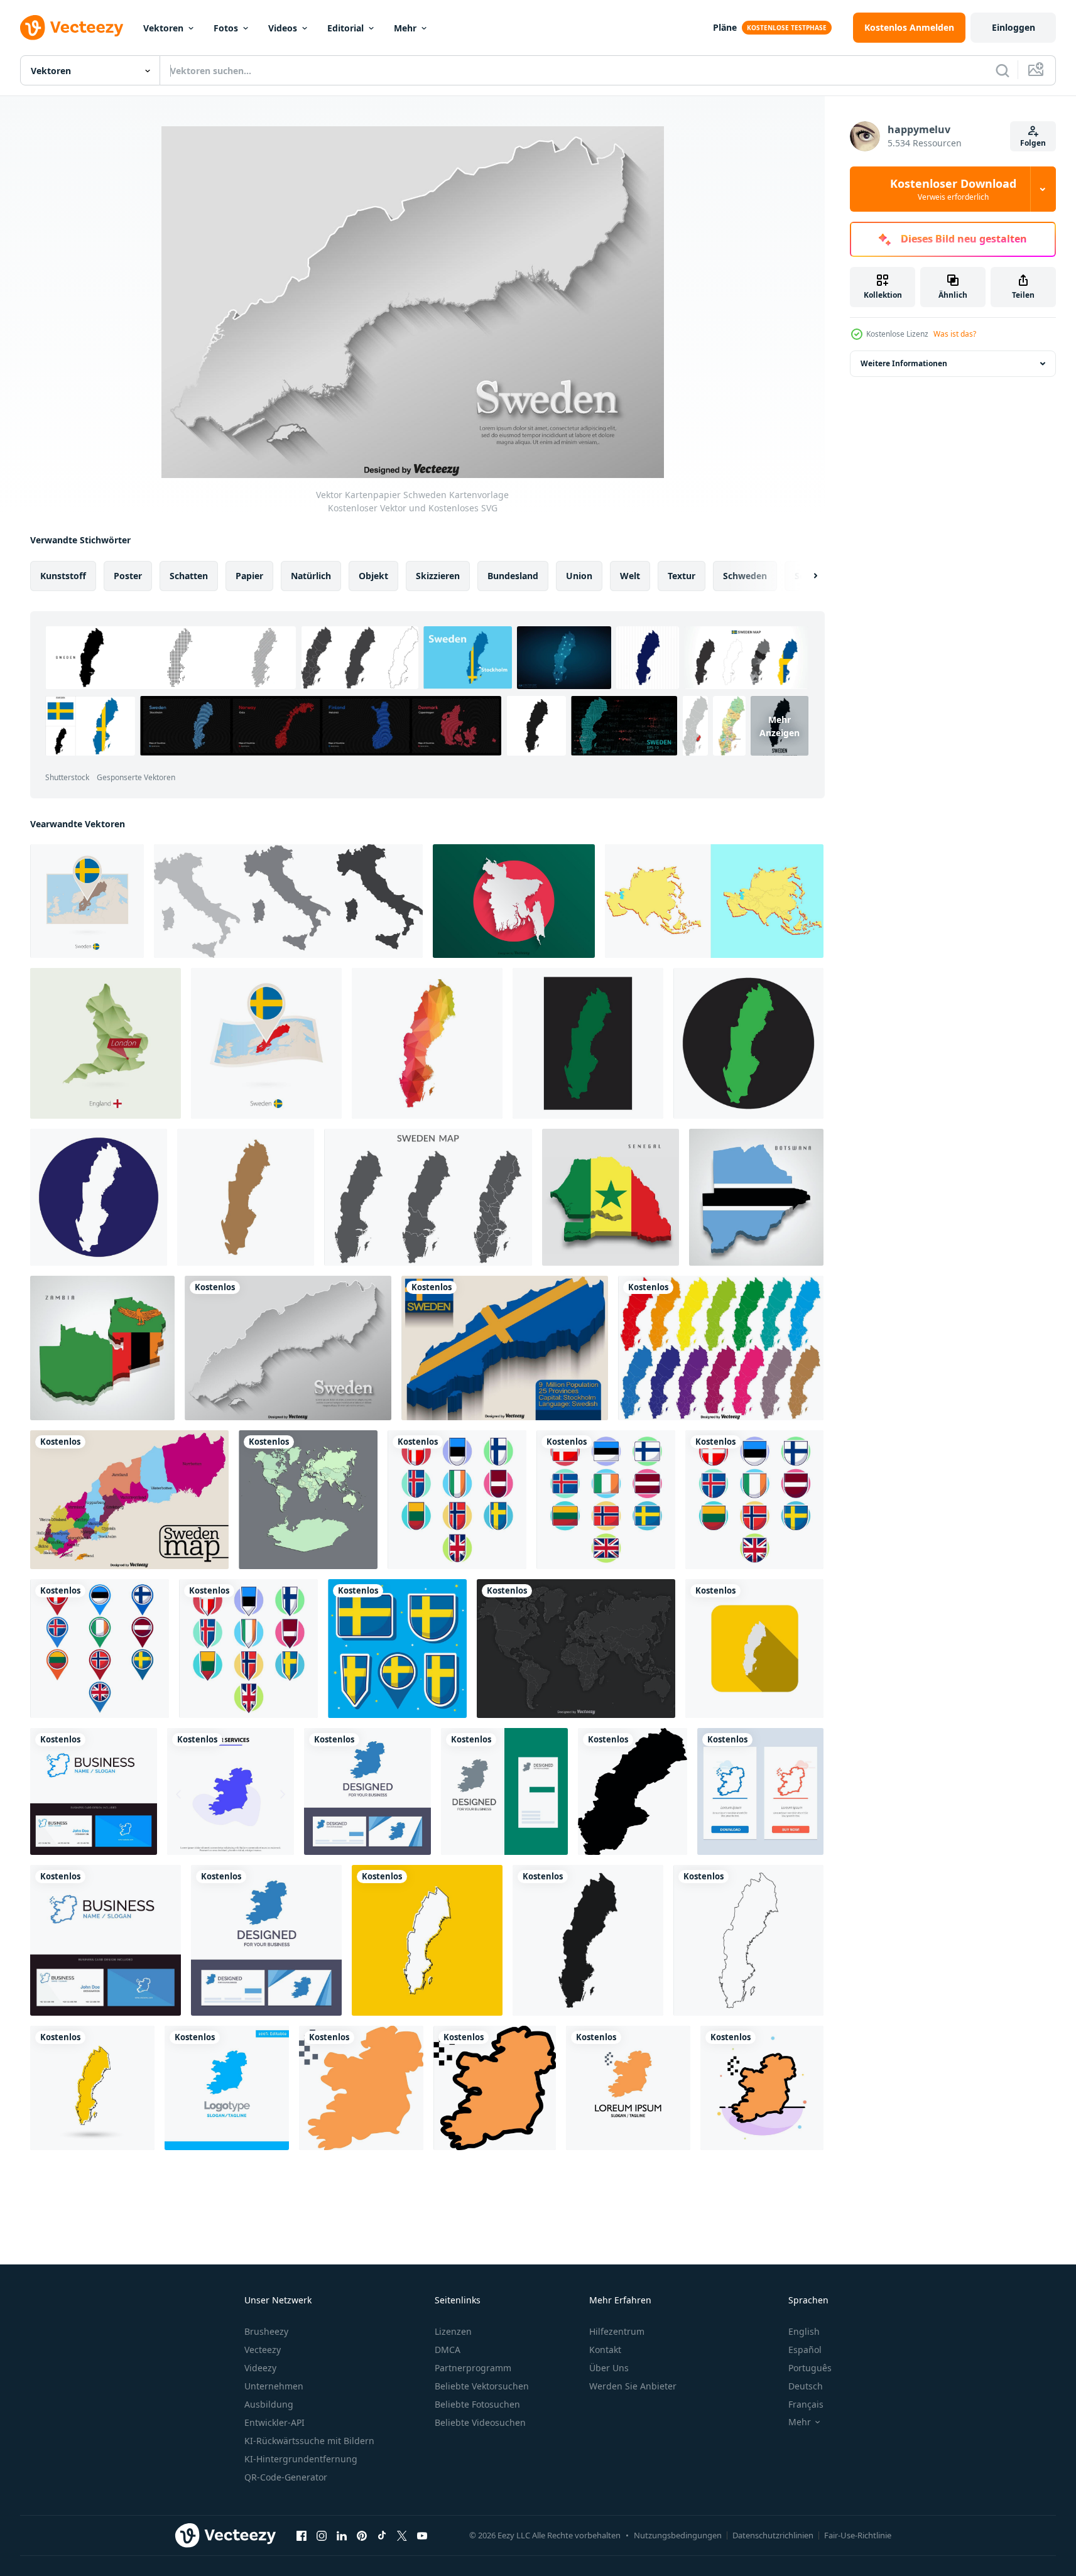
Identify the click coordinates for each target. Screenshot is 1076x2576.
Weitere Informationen (904, 363)
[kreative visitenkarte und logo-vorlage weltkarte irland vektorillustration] (367, 1791)
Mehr (405, 28)
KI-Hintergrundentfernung (301, 2459)
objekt (373, 576)
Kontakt (605, 2350)
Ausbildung (269, 2404)
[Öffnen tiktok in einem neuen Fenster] (382, 2535)
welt (630, 576)
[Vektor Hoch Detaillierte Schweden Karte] (129, 1500)
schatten (189, 576)
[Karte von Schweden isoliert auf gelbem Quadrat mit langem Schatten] (754, 1649)
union (579, 576)
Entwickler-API (274, 2422)
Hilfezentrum (617, 2331)
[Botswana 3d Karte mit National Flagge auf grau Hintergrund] (756, 1197)
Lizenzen (453, 2331)
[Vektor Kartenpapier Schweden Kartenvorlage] (288, 1348)
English (804, 2331)
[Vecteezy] (72, 28)
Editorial (345, 28)
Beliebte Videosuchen (480, 2422)
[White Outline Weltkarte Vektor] (576, 1649)
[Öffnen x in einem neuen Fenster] (402, 2535)
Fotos (226, 28)
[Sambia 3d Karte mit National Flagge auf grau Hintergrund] (102, 1348)
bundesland (513, 576)
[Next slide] (805, 576)
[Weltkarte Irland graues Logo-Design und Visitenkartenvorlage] (504, 1791)
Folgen (1033, 143)
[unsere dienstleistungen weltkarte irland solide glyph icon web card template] (231, 1791)
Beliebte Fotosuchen (477, 2404)
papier (249, 576)
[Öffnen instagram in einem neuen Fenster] (322, 2535)
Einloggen (1014, 27)
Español (805, 2350)
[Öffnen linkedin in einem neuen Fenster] (342, 2535)
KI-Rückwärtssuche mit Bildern (309, 2441)
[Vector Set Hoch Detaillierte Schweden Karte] (721, 1348)
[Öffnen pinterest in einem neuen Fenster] (362, 2535)
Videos (283, 28)
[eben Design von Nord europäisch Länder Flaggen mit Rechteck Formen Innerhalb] (606, 1500)
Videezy (260, 2368)
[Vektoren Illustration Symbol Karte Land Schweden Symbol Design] (588, 1043)
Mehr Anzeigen (780, 726)
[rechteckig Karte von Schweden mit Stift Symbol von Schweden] (87, 901)
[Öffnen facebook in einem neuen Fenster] (302, 2535)
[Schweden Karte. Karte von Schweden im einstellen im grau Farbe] (428, 1197)
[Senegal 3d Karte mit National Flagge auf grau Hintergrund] (611, 1197)
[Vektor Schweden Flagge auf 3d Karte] (505, 1348)
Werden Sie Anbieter (633, 2386)
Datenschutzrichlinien (773, 2535)
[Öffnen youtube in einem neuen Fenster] (422, 2535)
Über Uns (609, 2368)
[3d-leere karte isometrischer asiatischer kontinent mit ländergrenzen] (714, 901)
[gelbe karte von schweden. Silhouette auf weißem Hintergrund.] (92, 2088)
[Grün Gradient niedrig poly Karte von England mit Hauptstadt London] (106, 1043)
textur (682, 576)
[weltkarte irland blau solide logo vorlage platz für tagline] (227, 2088)
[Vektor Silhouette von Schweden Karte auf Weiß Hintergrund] (633, 1791)
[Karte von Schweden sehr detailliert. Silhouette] (748, 1940)
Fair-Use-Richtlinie (858, 2535)
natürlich (311, 576)
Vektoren (163, 28)
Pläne (725, 27)
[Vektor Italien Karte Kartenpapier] (288, 901)
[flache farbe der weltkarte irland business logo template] (628, 2088)
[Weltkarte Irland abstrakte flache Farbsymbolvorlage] (762, 2088)
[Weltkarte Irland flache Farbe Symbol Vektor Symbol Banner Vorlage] (361, 2088)
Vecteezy (263, 2350)
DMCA (448, 2350)
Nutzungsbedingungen (678, 2535)
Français (806, 2404)
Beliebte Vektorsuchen (482, 2386)
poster (128, 576)
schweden (745, 576)
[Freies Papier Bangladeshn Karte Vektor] (514, 901)
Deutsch (806, 2386)
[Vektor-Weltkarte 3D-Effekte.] (308, 1500)
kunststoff (63, 576)
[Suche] (1003, 70)
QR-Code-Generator (286, 2477)
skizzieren (438, 576)
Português (810, 2368)
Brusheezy (266, 2331)
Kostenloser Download (953, 189)
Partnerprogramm (473, 2368)
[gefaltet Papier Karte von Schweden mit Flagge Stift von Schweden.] (266, 1043)
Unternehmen (274, 2386)
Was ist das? (955, 334)
